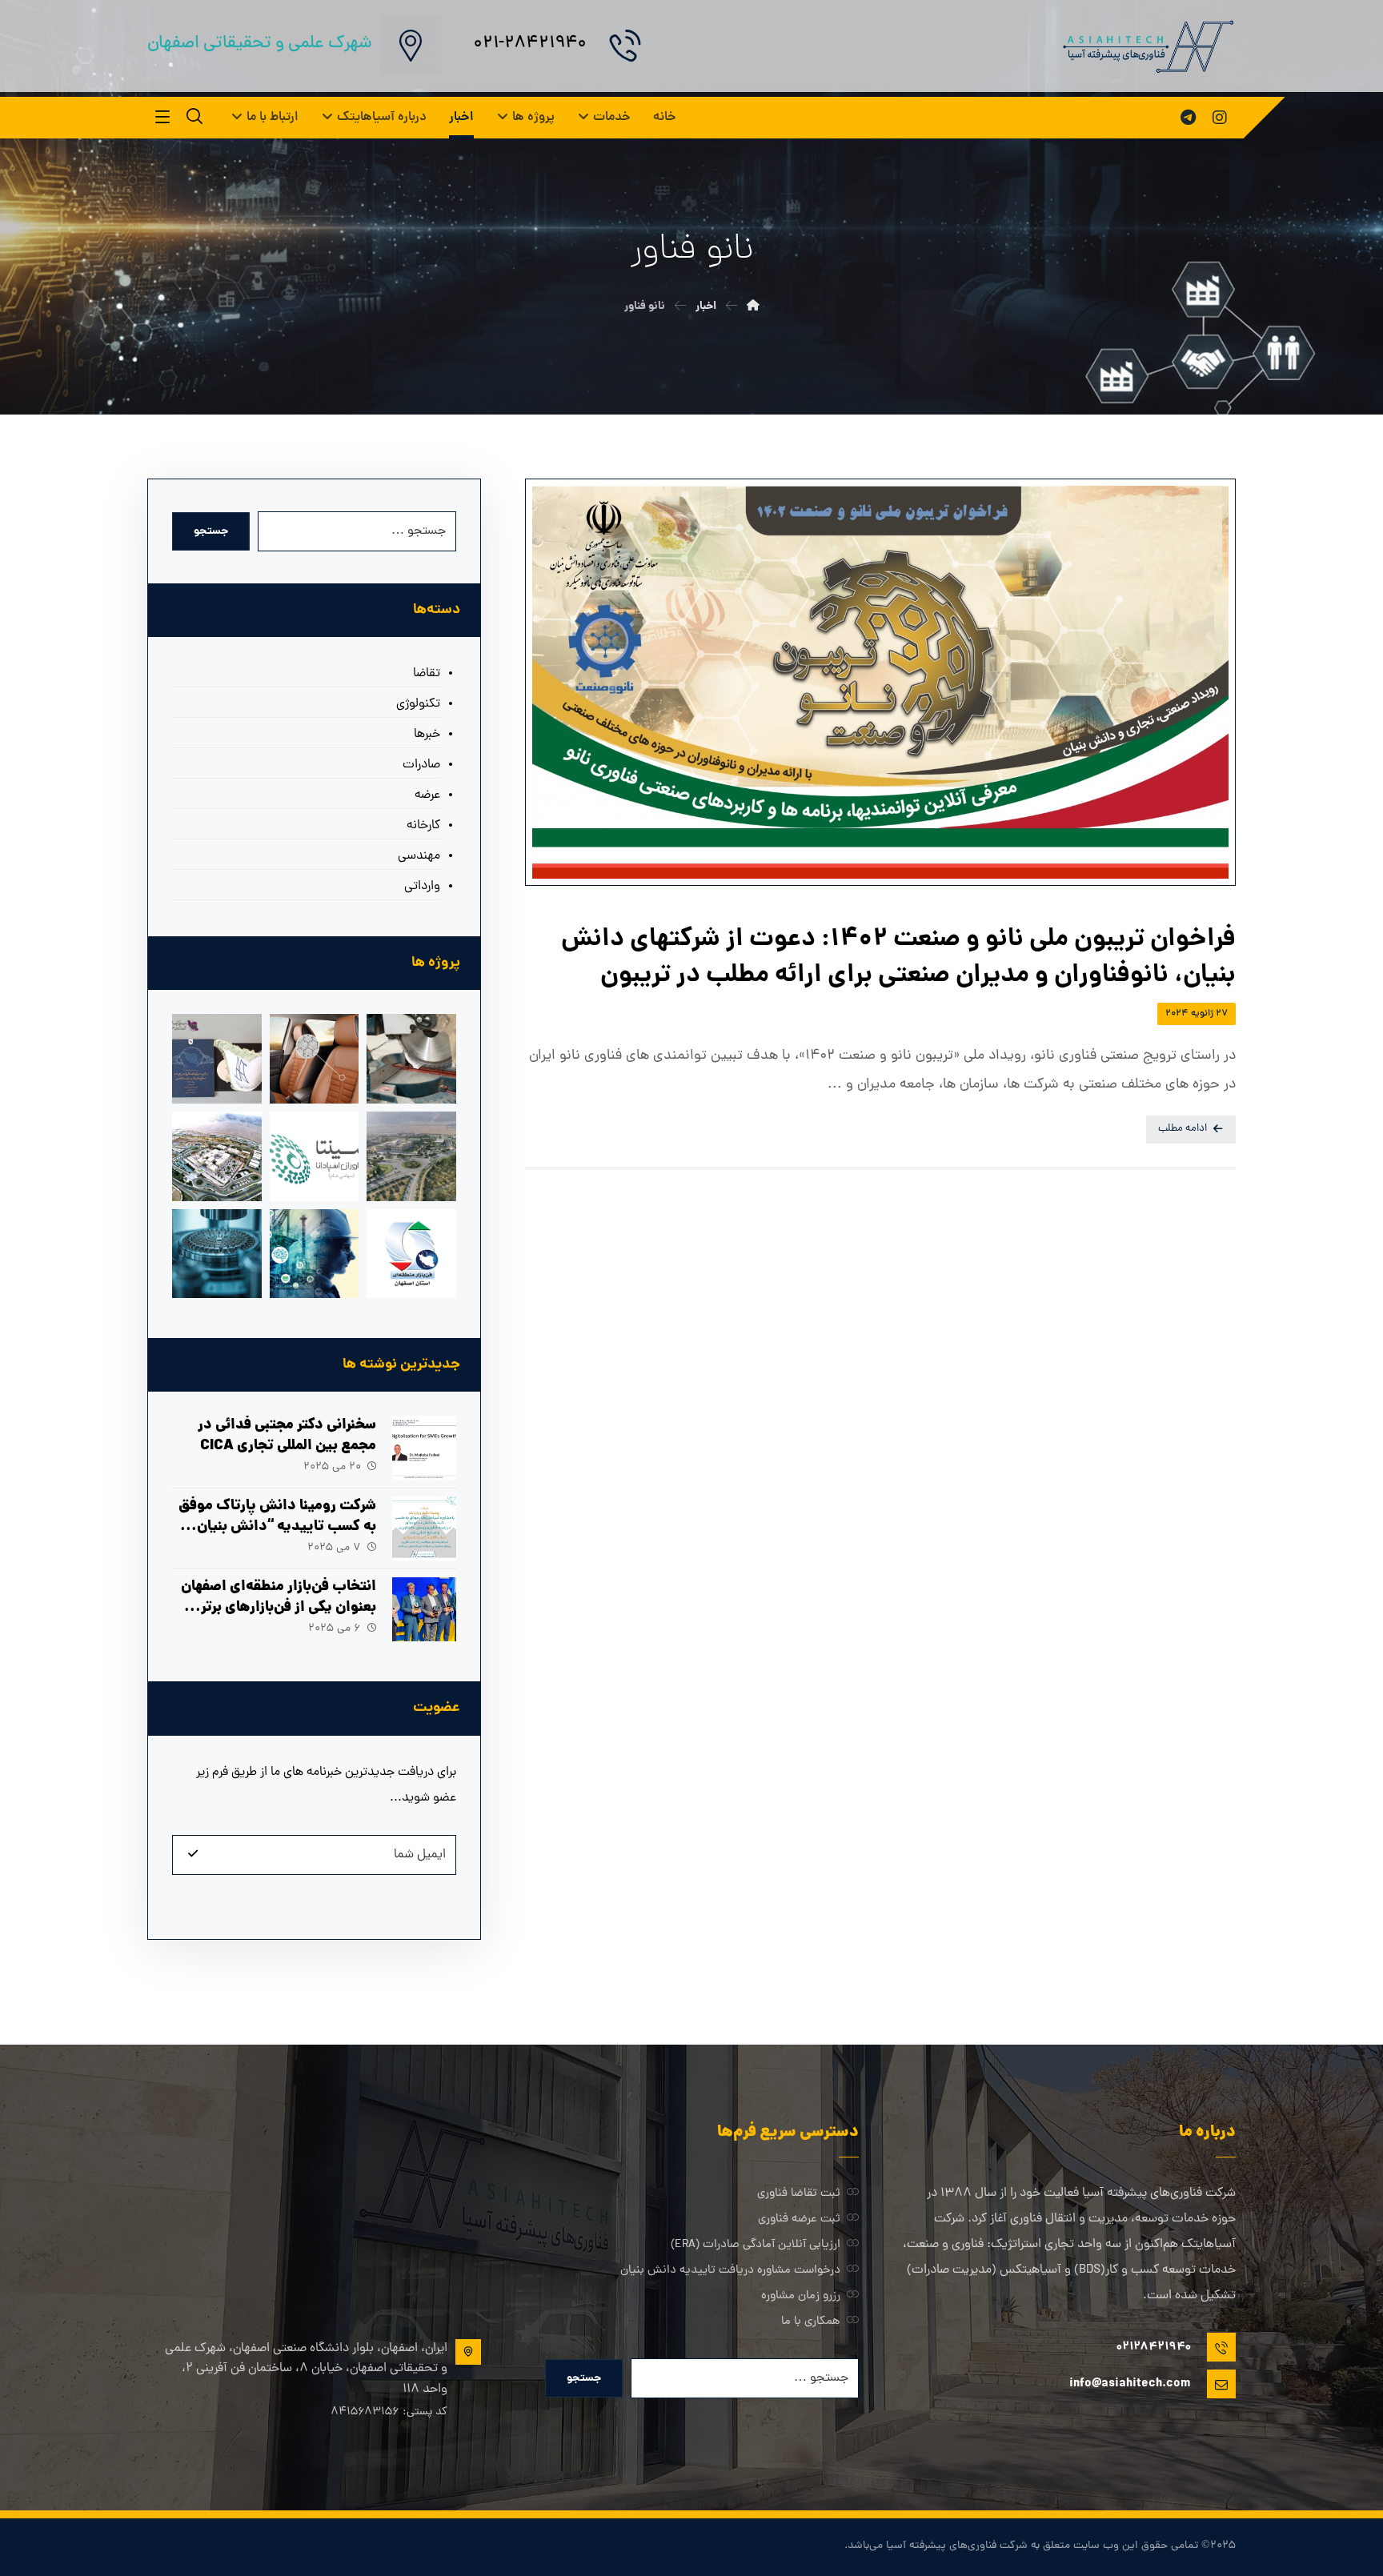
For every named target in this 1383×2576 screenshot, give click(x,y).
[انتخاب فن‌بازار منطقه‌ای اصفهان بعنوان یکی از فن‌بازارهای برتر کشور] (424, 1609)
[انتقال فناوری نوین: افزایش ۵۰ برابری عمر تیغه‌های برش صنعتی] (411, 1059)
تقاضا (427, 674)
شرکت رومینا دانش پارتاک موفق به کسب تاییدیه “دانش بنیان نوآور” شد (277, 1526)
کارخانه (423, 826)
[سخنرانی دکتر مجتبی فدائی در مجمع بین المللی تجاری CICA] (424, 1448)
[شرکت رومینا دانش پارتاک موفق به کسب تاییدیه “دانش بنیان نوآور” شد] (424, 1528)
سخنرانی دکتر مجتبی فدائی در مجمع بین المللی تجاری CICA (287, 1436)
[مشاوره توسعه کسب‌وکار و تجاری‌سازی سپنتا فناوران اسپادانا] (315, 1156)
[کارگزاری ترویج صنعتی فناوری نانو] (217, 1254)
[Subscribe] (193, 1855)
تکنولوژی (418, 704)
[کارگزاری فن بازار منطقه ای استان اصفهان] (411, 1254)
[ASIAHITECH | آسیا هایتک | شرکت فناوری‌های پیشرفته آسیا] (1147, 46)
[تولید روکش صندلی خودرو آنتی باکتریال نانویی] (315, 1059)
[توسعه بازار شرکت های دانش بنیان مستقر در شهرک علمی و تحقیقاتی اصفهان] (217, 1156)
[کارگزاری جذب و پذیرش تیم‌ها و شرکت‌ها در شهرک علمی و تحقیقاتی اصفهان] (411, 1156)
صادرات (421, 765)
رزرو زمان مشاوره (801, 2296)
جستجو (211, 531)
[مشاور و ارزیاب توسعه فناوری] (315, 1254)
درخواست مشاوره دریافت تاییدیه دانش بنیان (730, 2271)
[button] (1220, 118)
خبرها (427, 735)
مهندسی (419, 856)
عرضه (427, 795)
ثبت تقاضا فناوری (799, 2194)
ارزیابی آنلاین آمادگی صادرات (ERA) (756, 2245)
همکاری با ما (811, 2322)
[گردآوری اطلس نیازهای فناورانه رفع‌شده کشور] (217, 1059)
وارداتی (422, 887)
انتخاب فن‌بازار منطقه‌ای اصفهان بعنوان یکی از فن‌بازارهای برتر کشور (279, 1607)
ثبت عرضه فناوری (799, 2219)
